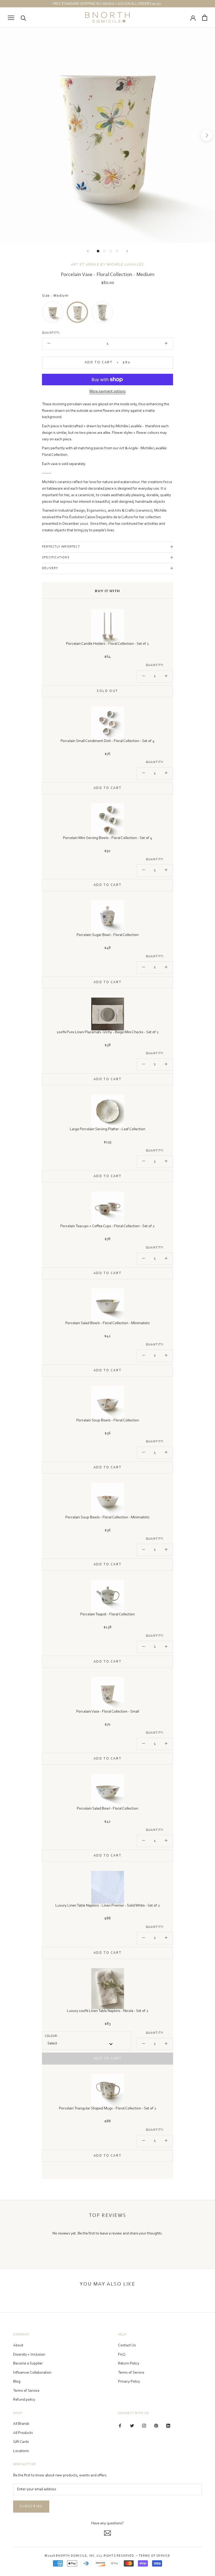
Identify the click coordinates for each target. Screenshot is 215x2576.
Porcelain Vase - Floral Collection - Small (108, 1712)
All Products (23, 2433)
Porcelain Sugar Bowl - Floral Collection (108, 935)
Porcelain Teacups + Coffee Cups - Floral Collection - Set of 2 (107, 1226)
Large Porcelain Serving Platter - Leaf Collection (107, 1129)
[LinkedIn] (168, 2426)
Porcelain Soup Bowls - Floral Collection (108, 1420)
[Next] (127, 251)
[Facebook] (120, 2426)
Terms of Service (26, 2391)
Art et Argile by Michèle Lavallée (107, 265)
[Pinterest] (156, 2426)
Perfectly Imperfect (61, 547)
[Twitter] (132, 2426)
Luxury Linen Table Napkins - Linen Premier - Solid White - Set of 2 (108, 1906)
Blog (17, 2382)
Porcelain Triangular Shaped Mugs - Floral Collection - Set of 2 (108, 2109)
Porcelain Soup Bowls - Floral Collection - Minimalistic (107, 1517)
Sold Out (107, 691)
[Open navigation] (11, 18)
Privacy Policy (129, 2382)
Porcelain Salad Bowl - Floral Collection (107, 1809)
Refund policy (24, 2400)
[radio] (53, 312)
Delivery (50, 568)
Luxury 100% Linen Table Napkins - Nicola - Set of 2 (108, 2011)
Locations (21, 2451)
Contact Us (127, 2345)
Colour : (52, 2036)
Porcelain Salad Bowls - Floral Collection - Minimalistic (108, 1323)
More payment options (107, 391)
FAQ (122, 2355)
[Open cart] (205, 18)
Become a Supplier (28, 2364)
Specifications (56, 558)
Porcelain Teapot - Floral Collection (107, 1614)
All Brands (21, 2424)
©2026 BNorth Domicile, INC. (70, 2556)
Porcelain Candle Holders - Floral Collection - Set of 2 (107, 644)
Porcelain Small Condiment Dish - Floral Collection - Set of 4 (107, 741)
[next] (206, 135)
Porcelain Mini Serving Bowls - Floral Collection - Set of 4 (107, 838)
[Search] (23, 18)
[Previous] (88, 251)
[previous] (9, 135)
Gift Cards (21, 2442)
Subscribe (31, 2506)
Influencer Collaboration (32, 2373)
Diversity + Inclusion (29, 2355)
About (18, 2345)
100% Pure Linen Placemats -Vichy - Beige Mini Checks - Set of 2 (108, 1032)
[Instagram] (144, 2426)
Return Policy (129, 2364)
